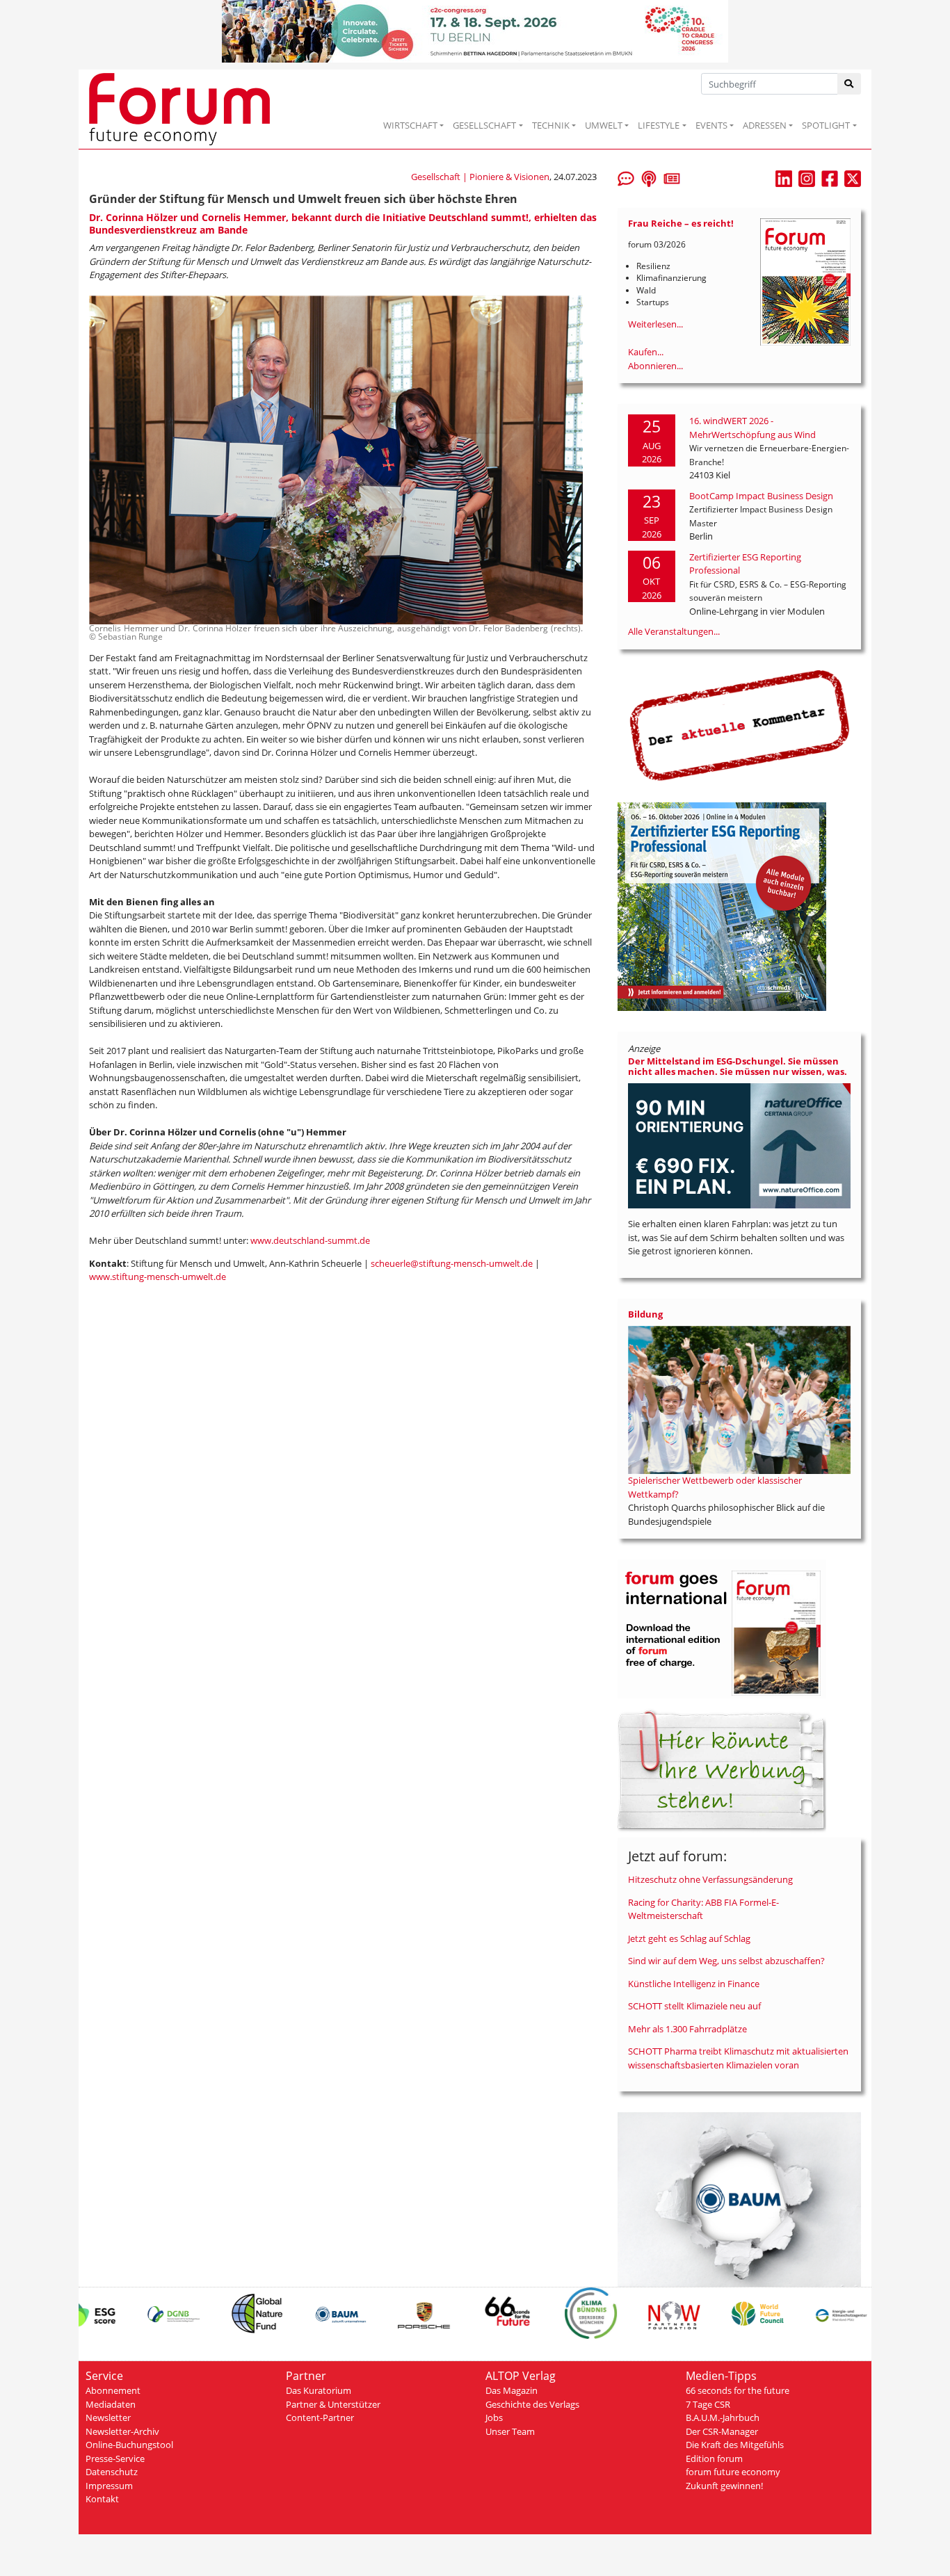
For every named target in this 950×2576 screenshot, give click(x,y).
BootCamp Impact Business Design (761, 496)
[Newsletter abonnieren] (672, 177)
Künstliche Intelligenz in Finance (694, 1984)
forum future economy (733, 2472)
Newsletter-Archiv (122, 2431)
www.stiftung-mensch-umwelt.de (158, 1277)
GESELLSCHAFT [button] (484, 125)
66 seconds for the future (738, 2390)
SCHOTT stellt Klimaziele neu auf (694, 2006)
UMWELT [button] (604, 125)
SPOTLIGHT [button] (826, 125)
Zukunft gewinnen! (724, 2486)
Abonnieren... (655, 366)
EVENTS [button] (711, 125)
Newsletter (108, 2417)
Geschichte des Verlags (532, 2404)
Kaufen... (646, 352)
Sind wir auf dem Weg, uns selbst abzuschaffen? (726, 1961)
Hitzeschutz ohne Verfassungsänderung (710, 1879)
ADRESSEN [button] (765, 125)
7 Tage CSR (708, 2404)
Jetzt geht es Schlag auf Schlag (689, 1938)
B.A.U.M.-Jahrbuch (723, 2417)
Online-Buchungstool (129, 2445)
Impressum (109, 2486)
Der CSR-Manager (722, 2431)
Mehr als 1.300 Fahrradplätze (687, 2029)
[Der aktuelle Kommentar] (739, 725)
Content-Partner (320, 2417)
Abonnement (113, 2390)
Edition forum (714, 2458)
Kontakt (102, 2499)
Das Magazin (512, 2390)
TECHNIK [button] (551, 125)
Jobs (494, 2417)
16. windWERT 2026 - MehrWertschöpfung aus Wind (752, 428)
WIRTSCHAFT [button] (410, 125)
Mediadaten (111, 2404)
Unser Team (510, 2431)
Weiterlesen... (655, 324)
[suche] (850, 84)
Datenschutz (112, 2472)
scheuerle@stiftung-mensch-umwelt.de (452, 1263)
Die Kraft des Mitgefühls (735, 2445)
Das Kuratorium (319, 2390)
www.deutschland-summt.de (310, 1240)
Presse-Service (115, 2458)
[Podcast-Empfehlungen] (649, 177)
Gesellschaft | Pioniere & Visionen (480, 177)
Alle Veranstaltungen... (674, 631)
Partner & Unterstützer (333, 2404)
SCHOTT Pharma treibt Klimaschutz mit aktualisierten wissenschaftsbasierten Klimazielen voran (738, 2058)
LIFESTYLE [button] (659, 125)
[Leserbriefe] (626, 177)
